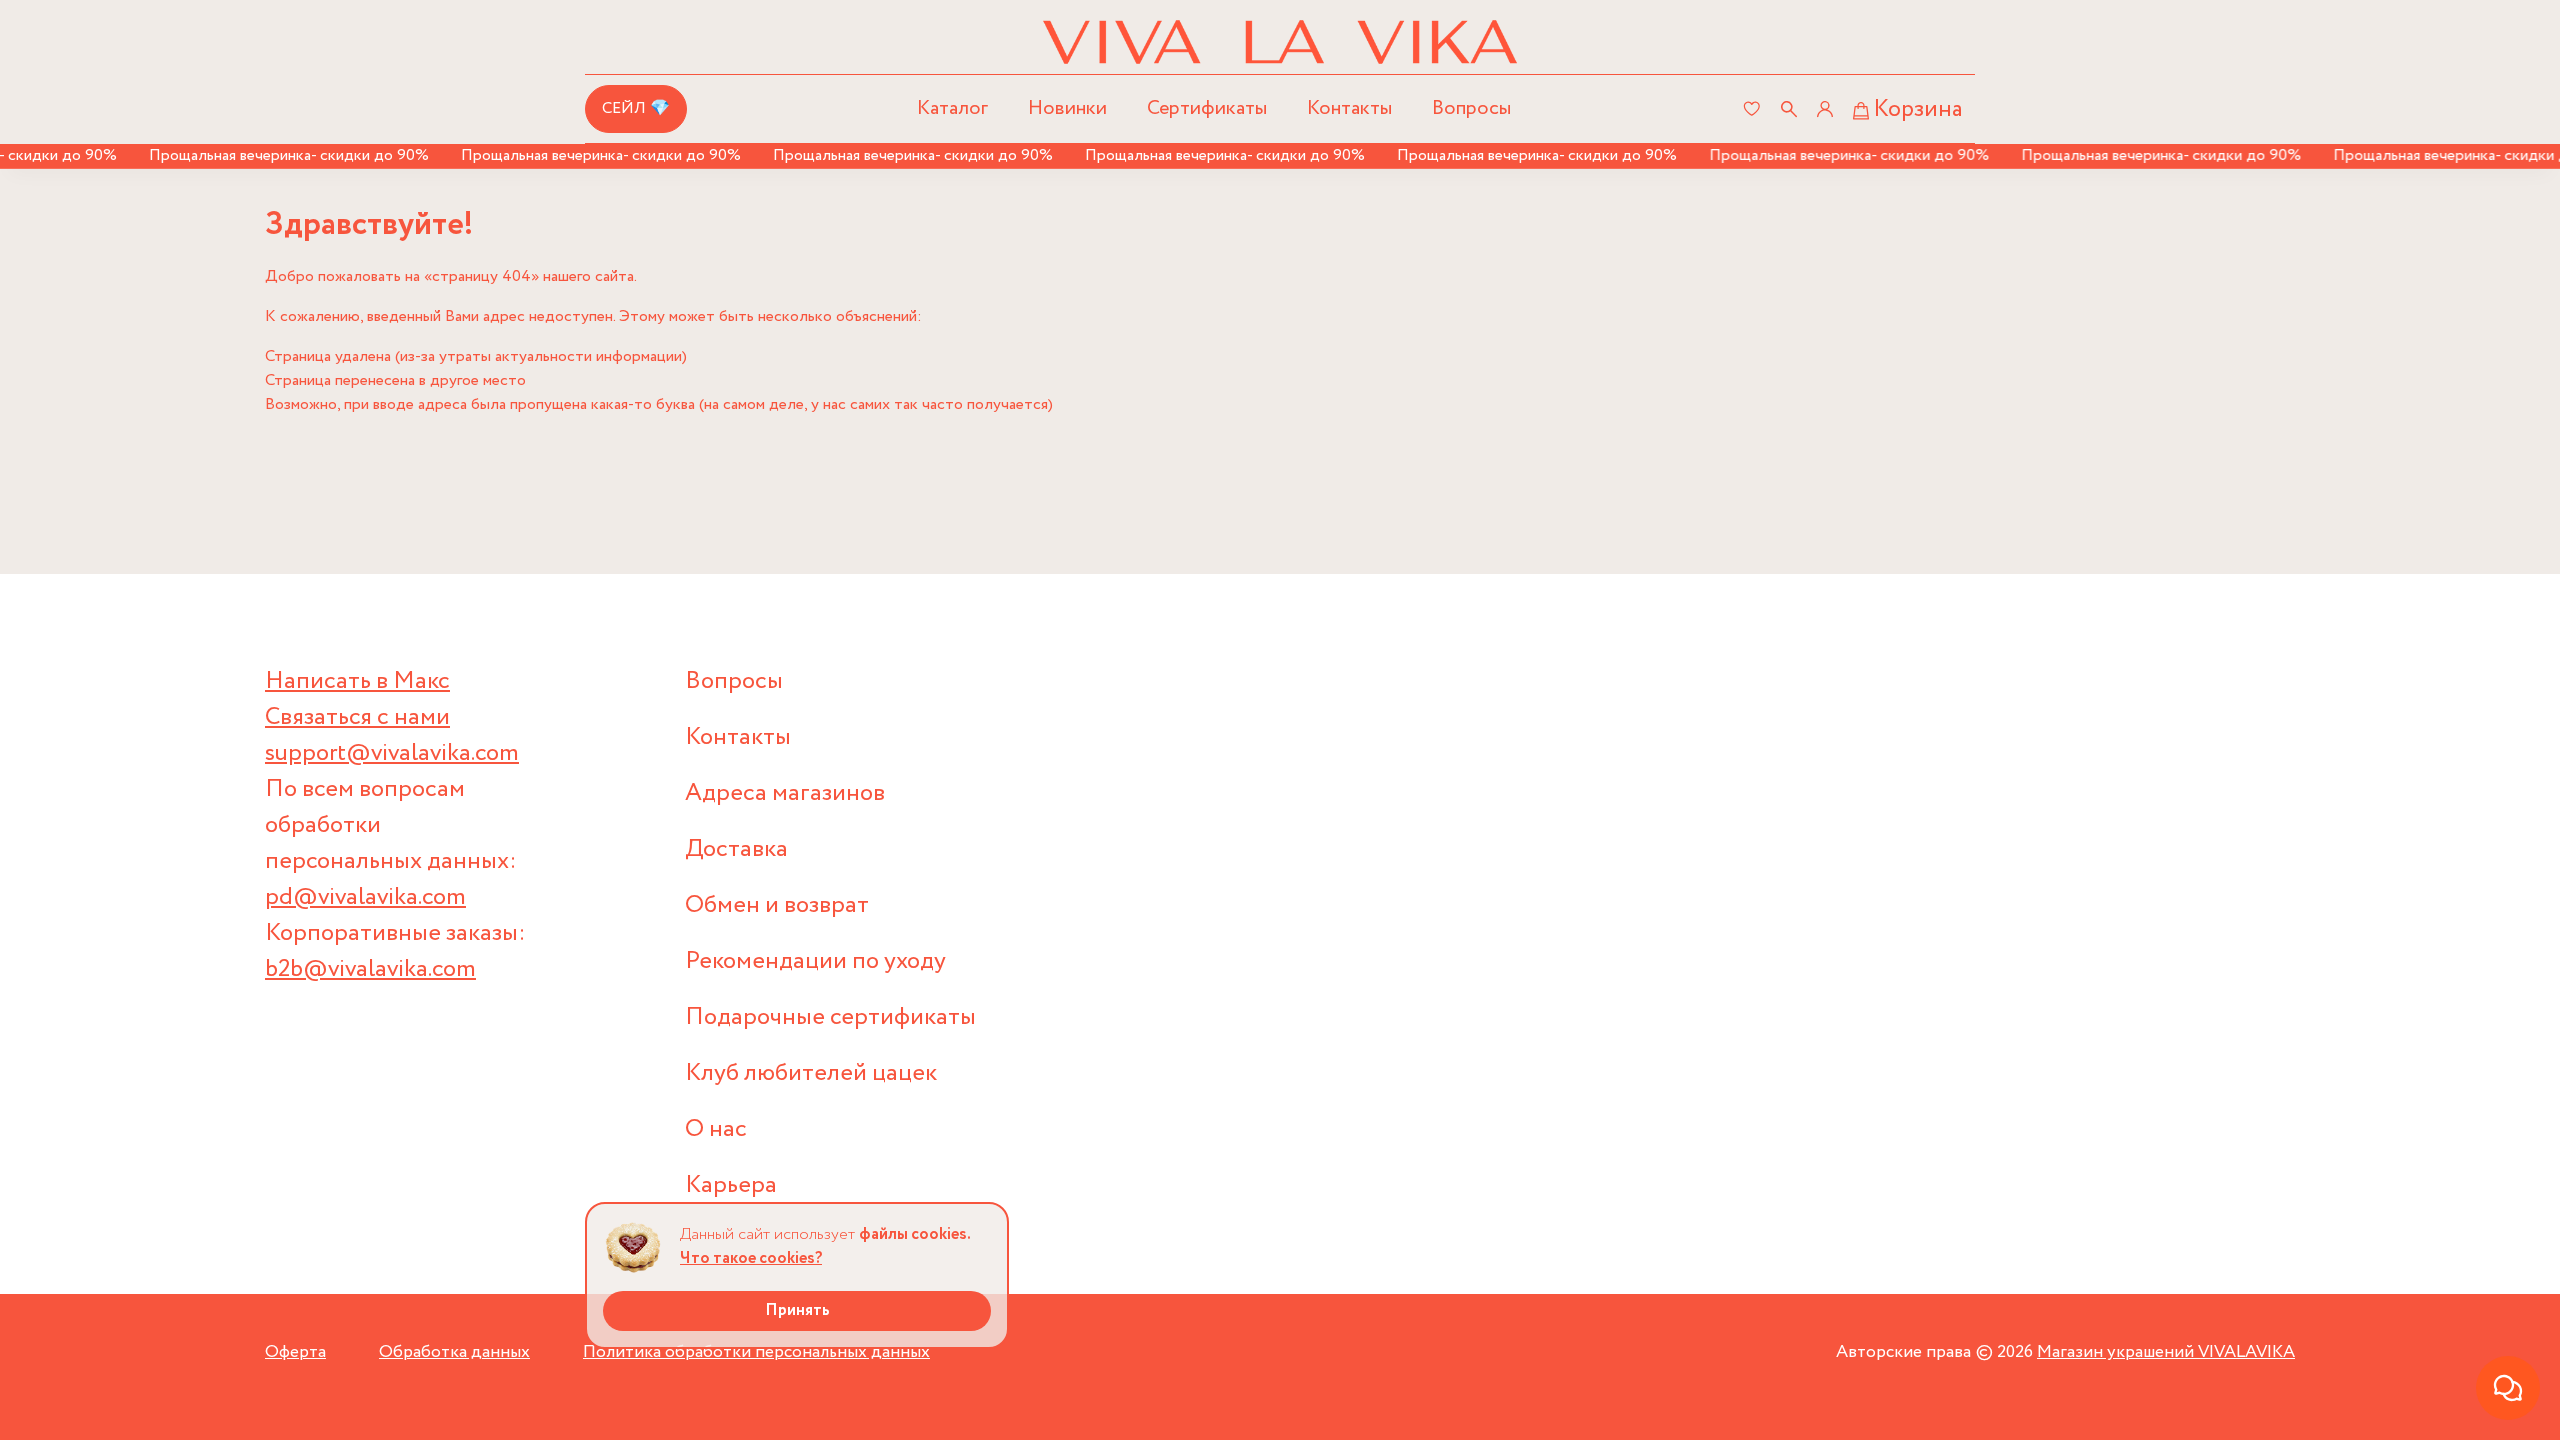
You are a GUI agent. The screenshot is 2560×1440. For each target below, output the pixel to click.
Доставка (736, 849)
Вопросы (1471, 108)
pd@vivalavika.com (365, 897)
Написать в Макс (357, 681)
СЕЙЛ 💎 (636, 108)
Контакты (1349, 108)
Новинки (1067, 108)
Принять (797, 1310)
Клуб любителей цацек (811, 1073)
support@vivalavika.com (392, 753)
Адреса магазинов (785, 793)
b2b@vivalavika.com (370, 969)
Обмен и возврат (777, 905)
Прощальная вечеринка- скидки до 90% (269, 155)
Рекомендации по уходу (815, 961)
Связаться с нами (357, 717)
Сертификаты (1207, 108)
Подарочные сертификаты (830, 1017)
